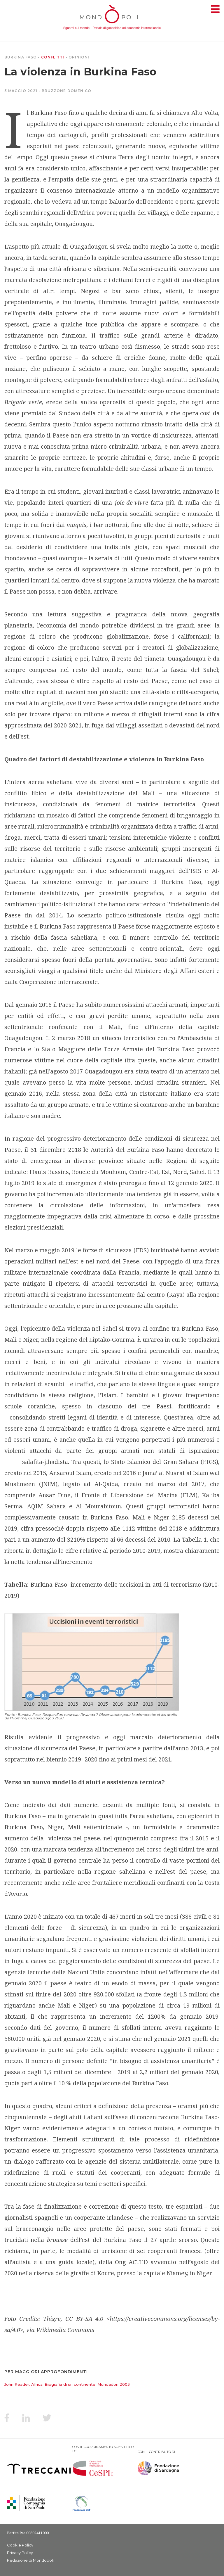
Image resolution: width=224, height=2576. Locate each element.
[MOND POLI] (112, 24)
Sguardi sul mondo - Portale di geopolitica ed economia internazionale (112, 27)
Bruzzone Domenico (67, 91)
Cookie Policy (20, 2545)
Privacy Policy (20, 2553)
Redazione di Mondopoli (30, 2560)
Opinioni (79, 57)
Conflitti (53, 57)
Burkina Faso (21, 57)
